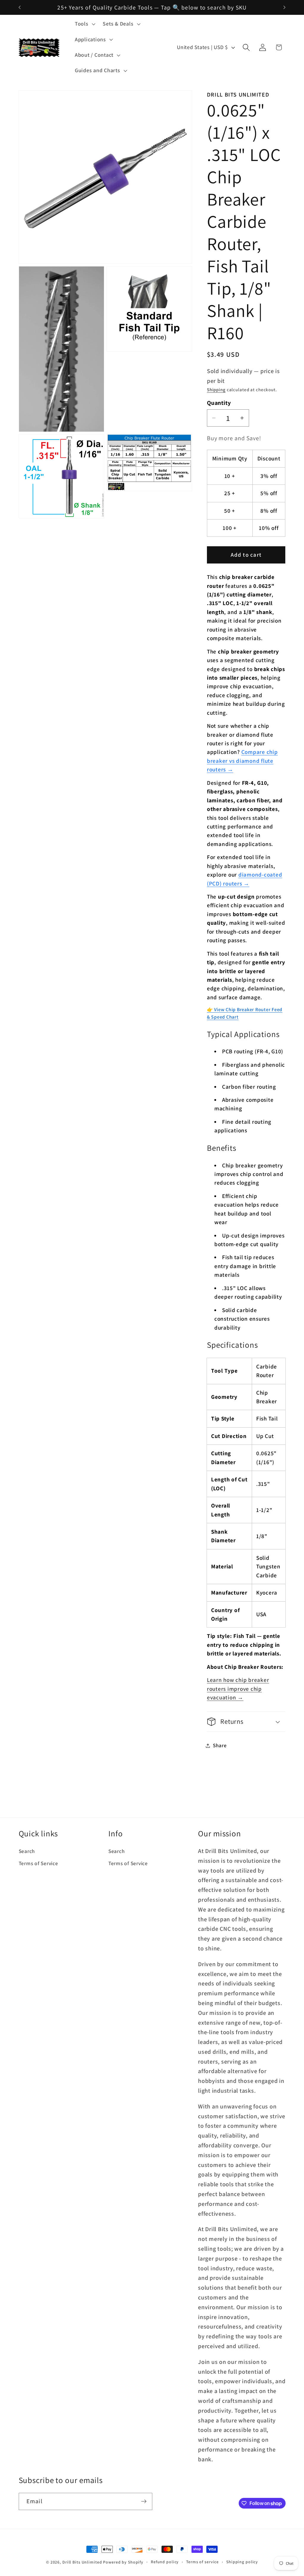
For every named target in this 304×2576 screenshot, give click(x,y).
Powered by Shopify (123, 2562)
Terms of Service (38, 1863)
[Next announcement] (284, 7)
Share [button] (220, 1745)
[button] (84, 24)
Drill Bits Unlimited (82, 2562)
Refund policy (165, 2562)
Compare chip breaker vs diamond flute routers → (242, 761)
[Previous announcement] (20, 7)
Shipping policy (242, 2562)
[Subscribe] (144, 2501)
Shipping (216, 390)
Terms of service (202, 2562)
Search (27, 1851)
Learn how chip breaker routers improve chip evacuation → (238, 1689)
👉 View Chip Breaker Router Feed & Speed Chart (245, 1013)
